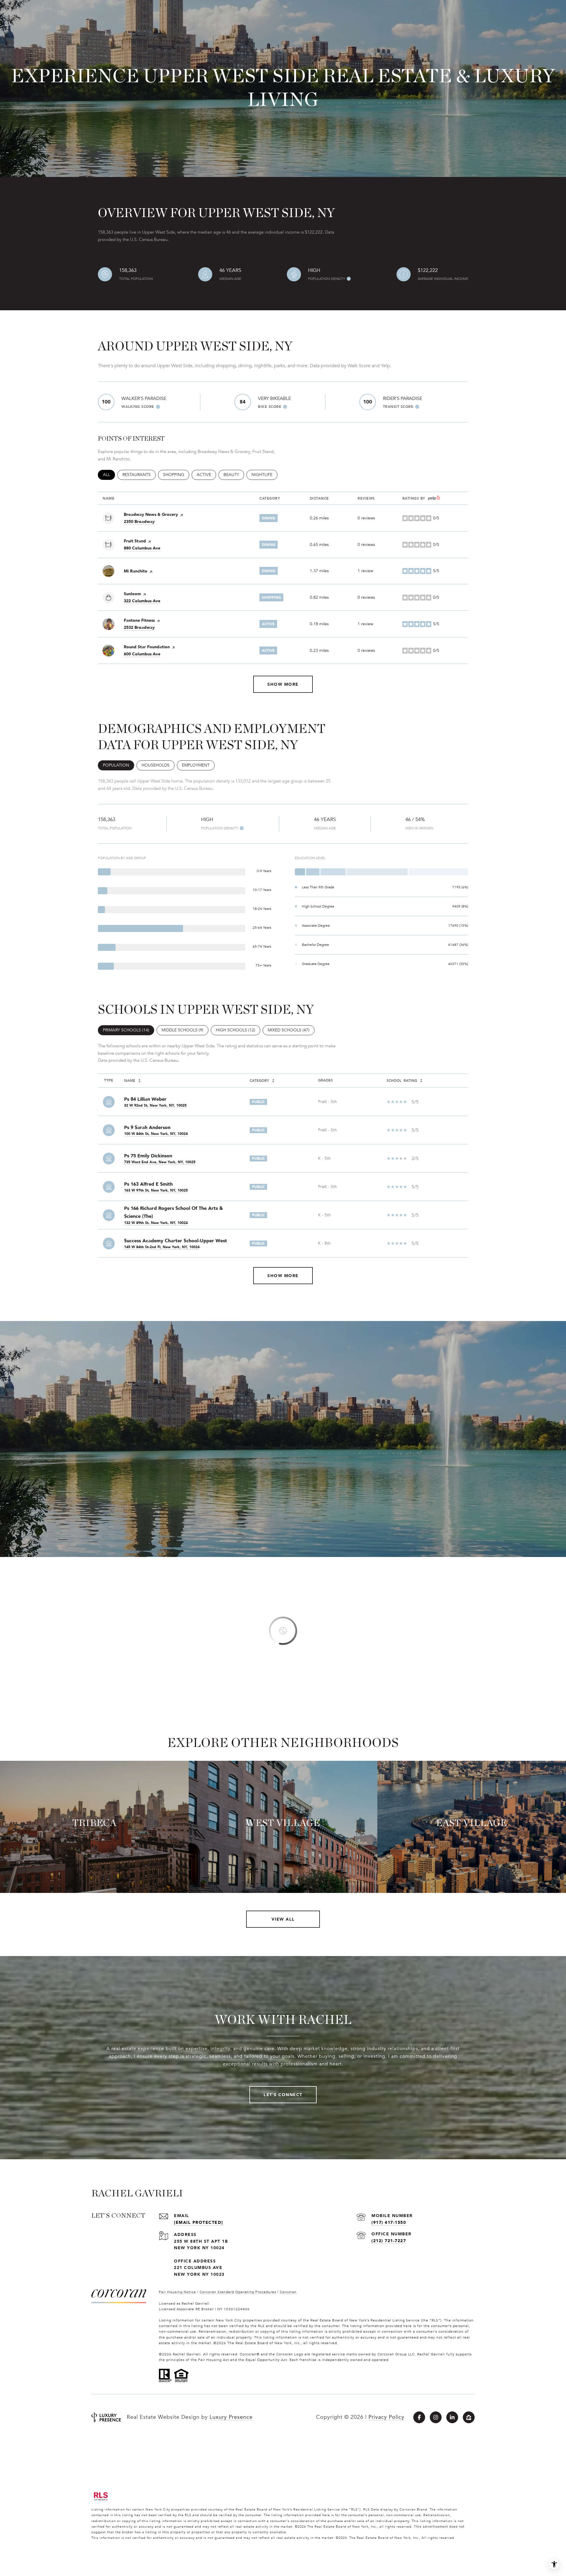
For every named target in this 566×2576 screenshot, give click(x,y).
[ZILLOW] (469, 2417)
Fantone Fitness (139, 620)
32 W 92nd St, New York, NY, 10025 (155, 1105)
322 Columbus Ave (142, 601)
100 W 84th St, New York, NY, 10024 (156, 1134)
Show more (283, 684)
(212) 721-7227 (389, 2241)
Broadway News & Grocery (151, 514)
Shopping (176, 475)
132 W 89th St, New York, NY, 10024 (156, 1223)
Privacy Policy (386, 2417)
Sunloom (132, 594)
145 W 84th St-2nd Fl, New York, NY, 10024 (162, 1247)
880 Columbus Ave (142, 548)
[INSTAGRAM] (436, 2417)
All (109, 475)
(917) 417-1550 (389, 2222)
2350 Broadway (139, 521)
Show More (283, 1275)
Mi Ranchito (136, 571)
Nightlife (264, 475)
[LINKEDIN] (452, 2417)
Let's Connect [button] (283, 2095)
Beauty (234, 475)
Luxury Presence (231, 2417)
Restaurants (139, 475)
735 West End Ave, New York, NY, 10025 (160, 1162)
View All (283, 1919)
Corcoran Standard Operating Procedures (238, 2292)
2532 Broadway (139, 627)
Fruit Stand (135, 541)
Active (206, 475)
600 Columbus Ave (142, 654)
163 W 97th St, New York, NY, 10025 (156, 1190)
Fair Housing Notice (177, 2292)
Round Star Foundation (147, 647)
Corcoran (288, 2292)
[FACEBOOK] (419, 2417)
